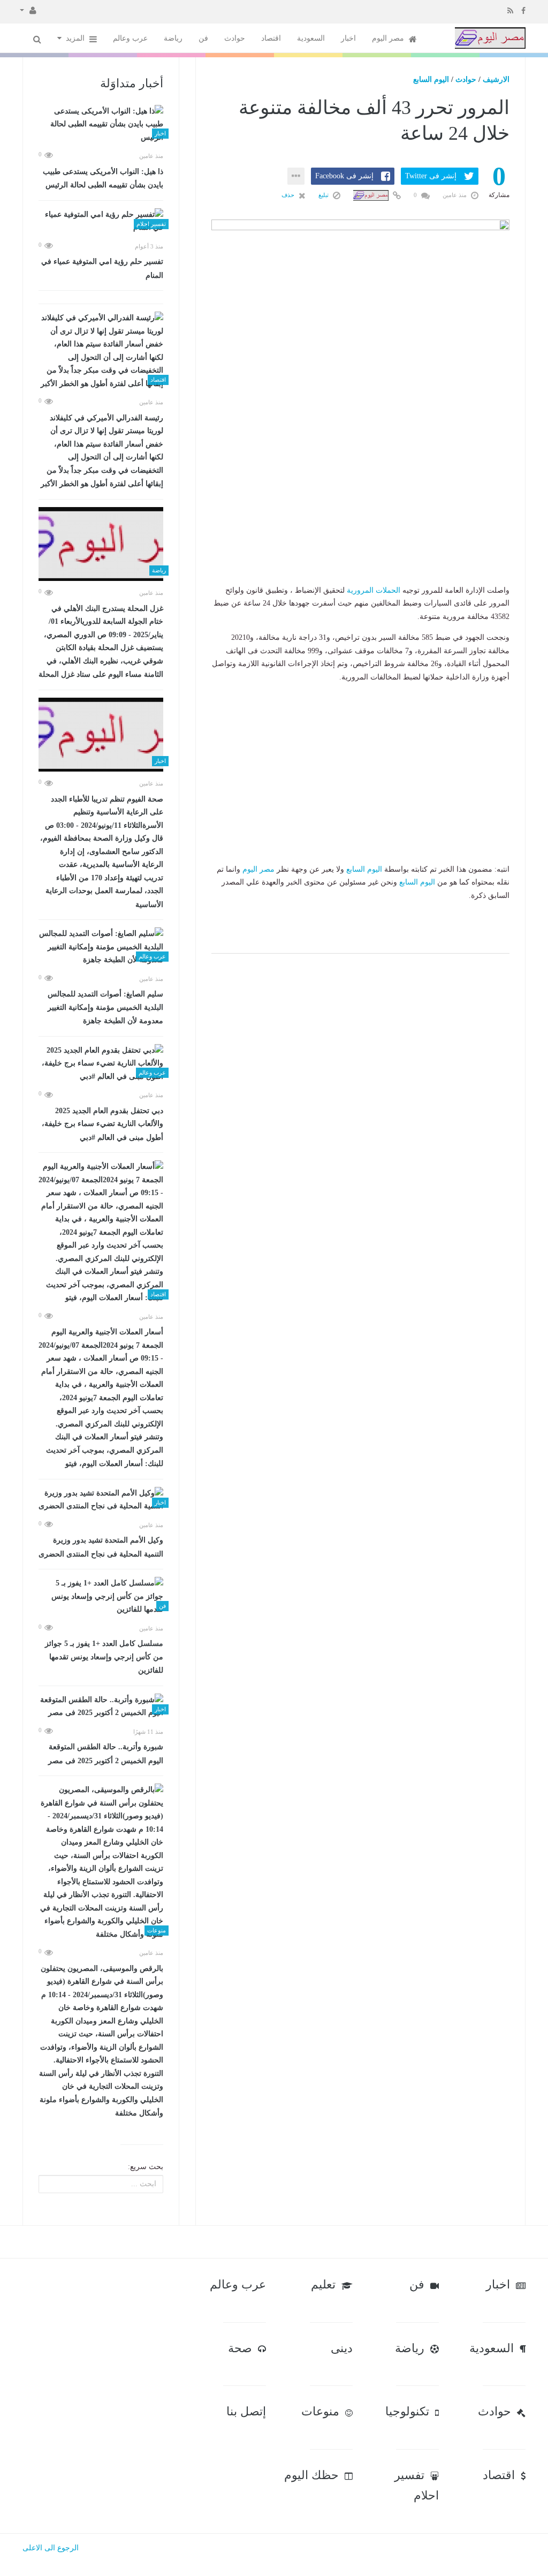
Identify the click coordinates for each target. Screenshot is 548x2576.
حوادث (235, 38)
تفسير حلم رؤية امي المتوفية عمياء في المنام (102, 269)
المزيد (76, 38)
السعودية (311, 38)
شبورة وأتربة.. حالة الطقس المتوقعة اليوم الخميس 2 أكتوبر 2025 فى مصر (106, 1754)
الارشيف (496, 80)
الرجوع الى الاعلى (51, 2548)
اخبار (348, 38)
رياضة (173, 38)
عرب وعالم (130, 38)
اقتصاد (271, 38)
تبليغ (324, 195)
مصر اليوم (389, 38)
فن (203, 38)
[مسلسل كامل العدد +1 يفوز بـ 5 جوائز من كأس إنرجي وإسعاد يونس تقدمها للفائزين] (101, 1597)
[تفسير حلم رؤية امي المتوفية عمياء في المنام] (101, 221)
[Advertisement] (360, 517)
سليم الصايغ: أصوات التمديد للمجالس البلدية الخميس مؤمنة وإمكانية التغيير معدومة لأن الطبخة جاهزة (105, 1007)
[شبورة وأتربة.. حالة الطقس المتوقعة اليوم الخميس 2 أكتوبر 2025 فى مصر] (101, 1707)
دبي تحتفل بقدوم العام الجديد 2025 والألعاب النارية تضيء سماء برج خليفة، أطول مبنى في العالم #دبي (102, 1124)
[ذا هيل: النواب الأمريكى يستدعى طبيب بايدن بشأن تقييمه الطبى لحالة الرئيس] (101, 125)
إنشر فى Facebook (344, 176)
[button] (28, 10)
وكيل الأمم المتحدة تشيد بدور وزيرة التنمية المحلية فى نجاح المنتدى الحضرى (101, 1547)
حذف (289, 195)
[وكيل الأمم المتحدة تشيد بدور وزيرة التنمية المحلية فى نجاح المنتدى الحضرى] (101, 1500)
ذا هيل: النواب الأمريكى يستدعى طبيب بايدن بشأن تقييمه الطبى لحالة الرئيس (103, 179)
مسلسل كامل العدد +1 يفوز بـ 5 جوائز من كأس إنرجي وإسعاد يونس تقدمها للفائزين (104, 1657)
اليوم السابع (431, 80)
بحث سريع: (146, 2167)
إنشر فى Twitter (431, 176)
